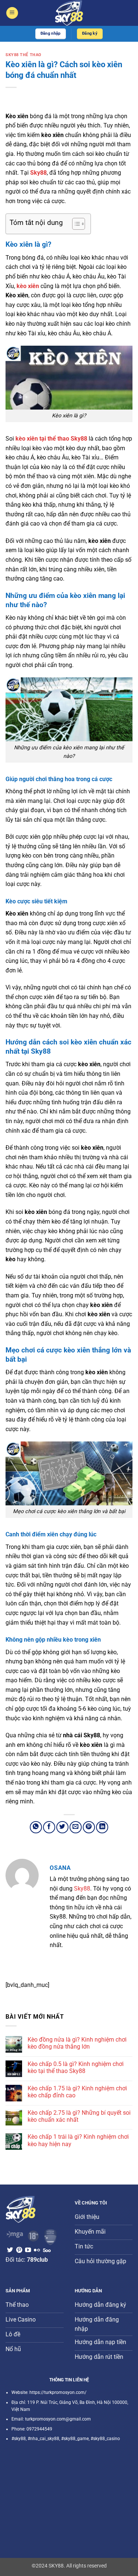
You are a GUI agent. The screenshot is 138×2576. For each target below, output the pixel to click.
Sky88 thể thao (24, 55)
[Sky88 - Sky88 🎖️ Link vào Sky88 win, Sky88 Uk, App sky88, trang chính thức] (69, 13)
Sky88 (82, 1889)
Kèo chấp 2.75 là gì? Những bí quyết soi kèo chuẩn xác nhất (79, 2116)
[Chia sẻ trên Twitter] (62, 1827)
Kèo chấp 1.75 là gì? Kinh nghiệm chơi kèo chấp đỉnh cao (77, 2092)
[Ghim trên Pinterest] (89, 1827)
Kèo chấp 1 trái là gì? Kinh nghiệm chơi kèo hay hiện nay (78, 2140)
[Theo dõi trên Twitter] (10, 2250)
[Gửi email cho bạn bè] (76, 1827)
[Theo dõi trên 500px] (47, 2250)
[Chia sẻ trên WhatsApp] (36, 1827)
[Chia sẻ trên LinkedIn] (102, 1827)
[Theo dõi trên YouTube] (28, 2250)
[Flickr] (37, 2250)
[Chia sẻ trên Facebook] (49, 1827)
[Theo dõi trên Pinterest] (19, 2250)
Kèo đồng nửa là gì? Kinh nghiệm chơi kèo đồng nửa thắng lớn (77, 2043)
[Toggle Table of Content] (75, 224)
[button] (12, 13)
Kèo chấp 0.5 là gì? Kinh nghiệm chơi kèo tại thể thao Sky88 (76, 2067)
